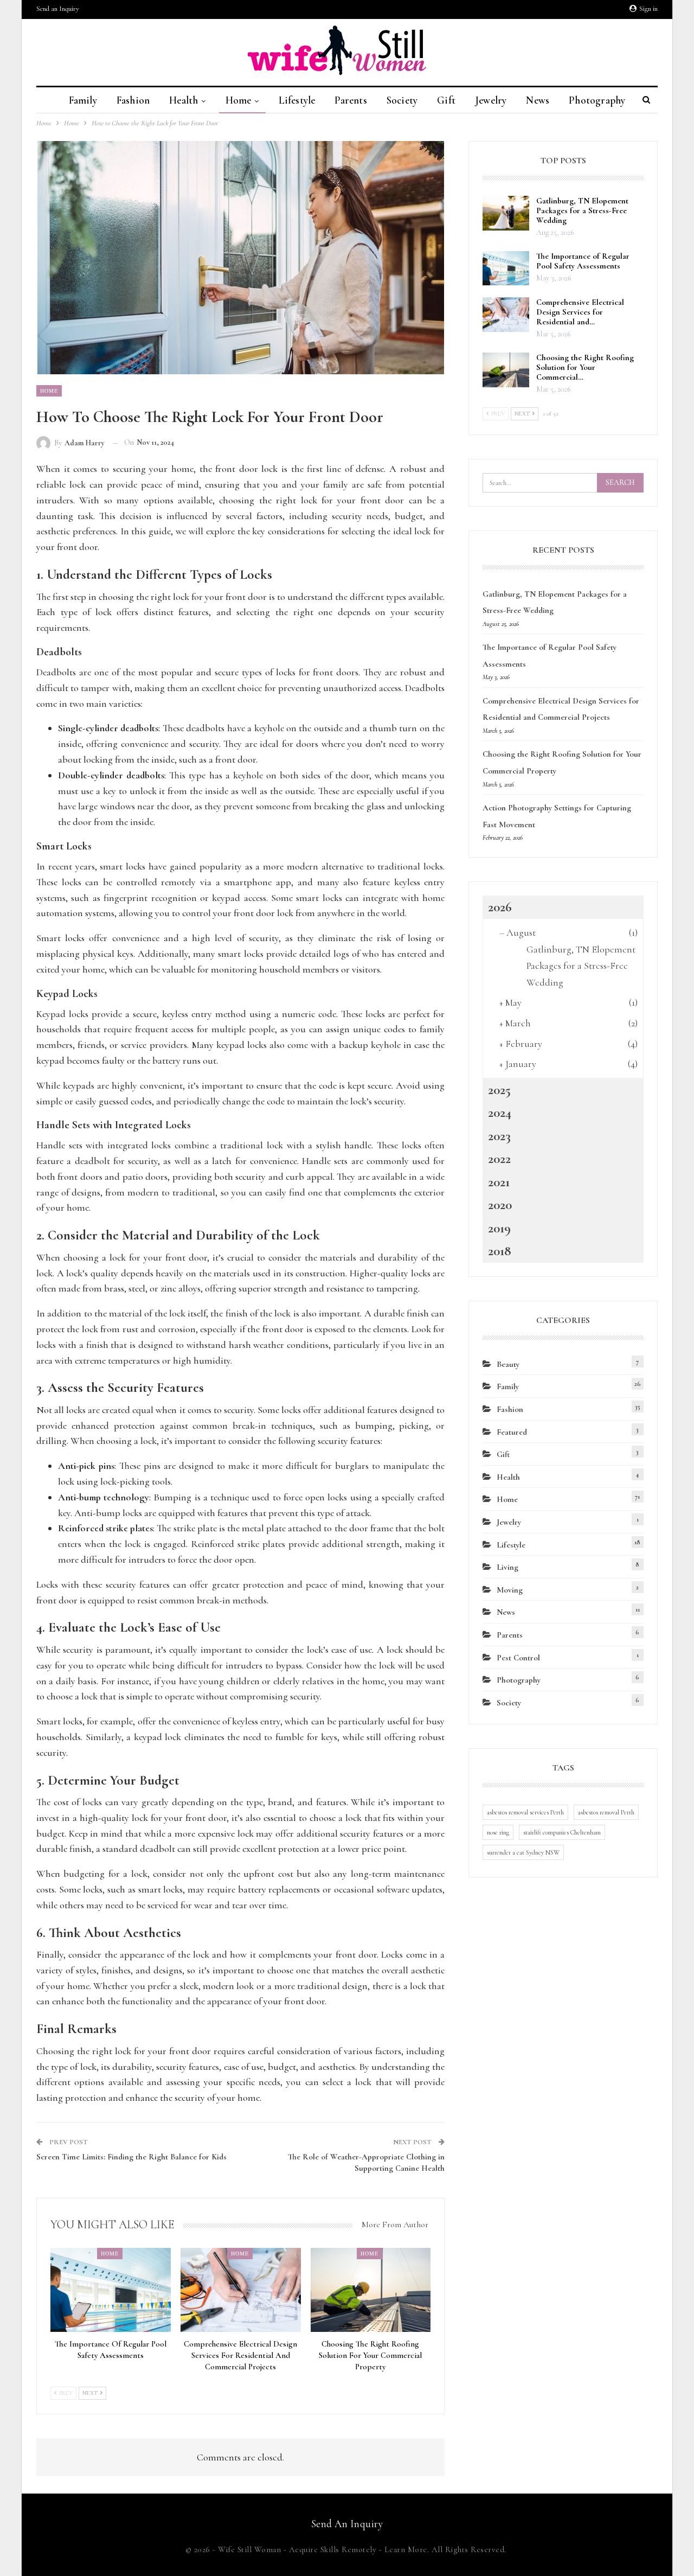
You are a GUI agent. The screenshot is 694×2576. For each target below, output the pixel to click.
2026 (500, 907)
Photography (597, 100)
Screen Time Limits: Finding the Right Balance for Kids (131, 2157)
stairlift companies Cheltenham (562, 1832)
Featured (512, 1432)
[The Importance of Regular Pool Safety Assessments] (111, 2290)
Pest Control (518, 1658)
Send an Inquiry (58, 9)
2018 (500, 1251)
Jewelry (491, 100)
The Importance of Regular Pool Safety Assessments (583, 261)
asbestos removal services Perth (525, 1812)
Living (507, 1567)
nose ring (498, 1832)
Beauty (508, 1364)
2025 (499, 1090)
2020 (500, 1205)
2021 (499, 1182)
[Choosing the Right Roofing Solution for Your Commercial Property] (371, 2290)
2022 (499, 1159)
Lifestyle (297, 100)
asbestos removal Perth (606, 1812)
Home (239, 100)
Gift (446, 100)
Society (402, 100)
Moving (510, 1590)
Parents (351, 100)
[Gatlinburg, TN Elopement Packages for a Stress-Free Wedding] (506, 213)
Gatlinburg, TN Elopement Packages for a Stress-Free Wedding (582, 210)
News (538, 100)
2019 (499, 1228)
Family (83, 100)
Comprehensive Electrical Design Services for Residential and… (580, 312)
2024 (500, 1113)
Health (184, 100)
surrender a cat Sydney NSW (523, 1852)
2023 (499, 1136)
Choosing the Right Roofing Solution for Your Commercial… (585, 367)
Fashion (133, 100)
